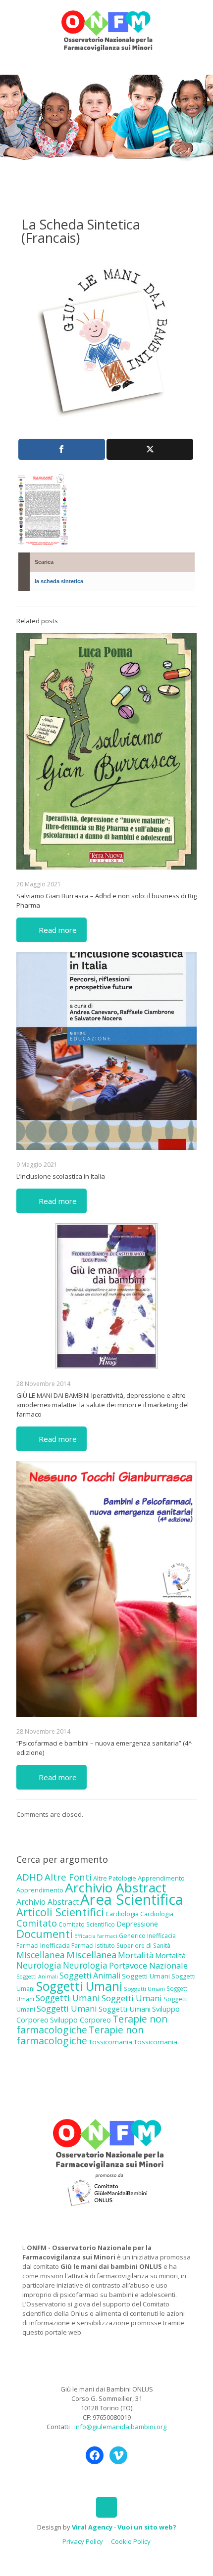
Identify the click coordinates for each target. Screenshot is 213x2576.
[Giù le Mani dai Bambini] (106, 30)
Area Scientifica (132, 1899)
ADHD (30, 1877)
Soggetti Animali (37, 1977)
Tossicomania (110, 2042)
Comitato (37, 1923)
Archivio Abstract (116, 1887)
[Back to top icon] (106, 2507)
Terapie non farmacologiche (80, 2035)
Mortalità (136, 1955)
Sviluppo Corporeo (80, 2020)
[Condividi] (62, 449)
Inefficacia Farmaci (67, 1945)
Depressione (137, 1924)
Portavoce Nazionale (148, 1965)
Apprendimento (161, 1878)
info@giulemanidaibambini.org (120, 2427)
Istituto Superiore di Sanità (133, 1945)
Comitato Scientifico (87, 1924)
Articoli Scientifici (60, 1912)
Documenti (45, 1933)
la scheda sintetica (59, 581)
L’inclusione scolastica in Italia (61, 1176)
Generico (132, 1936)
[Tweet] (150, 449)
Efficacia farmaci (96, 1936)
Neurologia (39, 1965)
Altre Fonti (68, 1877)
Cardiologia (122, 1914)
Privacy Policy (83, 2541)
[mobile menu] (200, 20)
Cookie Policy (131, 2541)
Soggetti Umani (146, 1976)
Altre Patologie (115, 1878)
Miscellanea (41, 1955)
